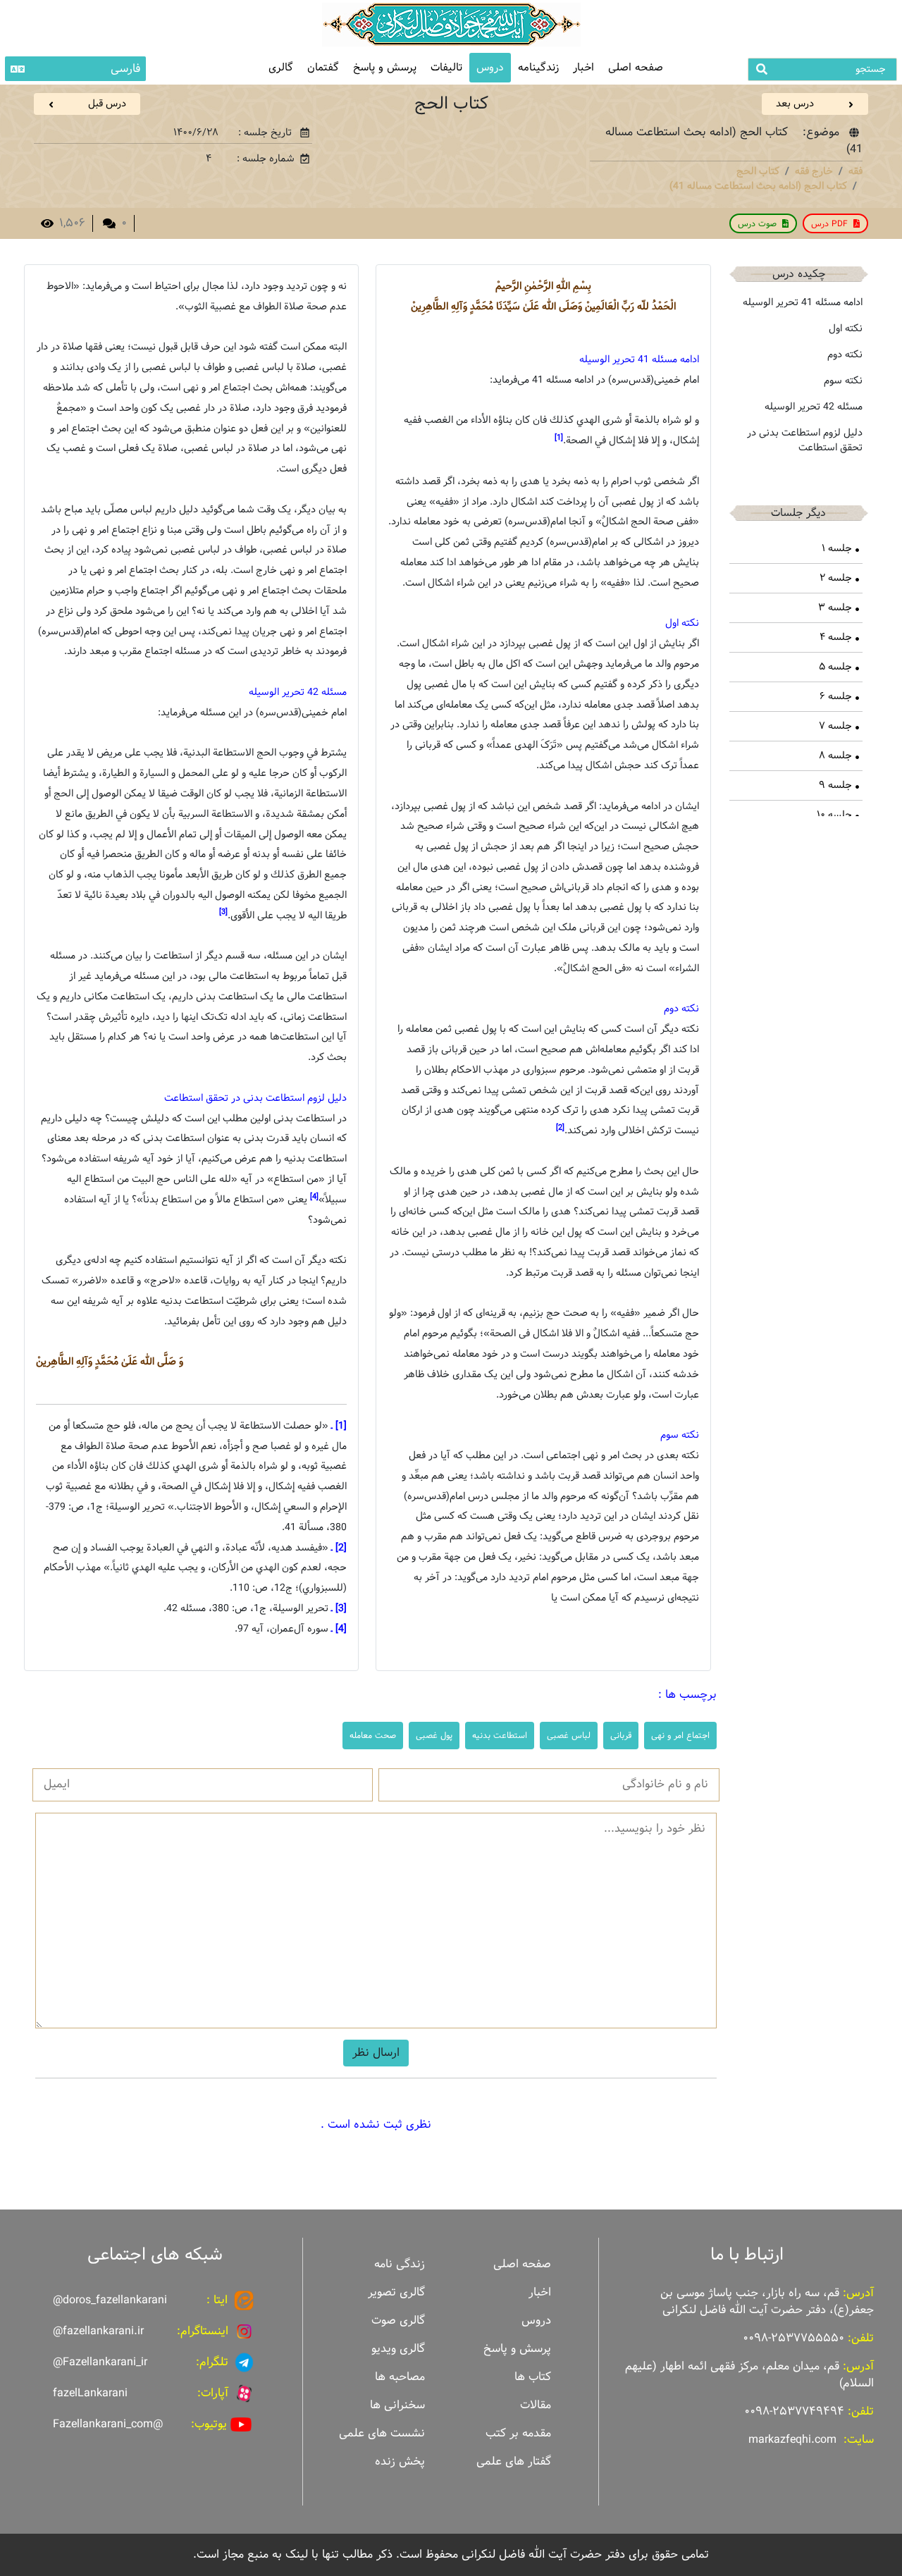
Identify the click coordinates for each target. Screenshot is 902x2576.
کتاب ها (533, 2377)
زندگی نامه (400, 2264)
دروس (490, 67)
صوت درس (757, 223)
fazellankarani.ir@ (98, 2331)
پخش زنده (400, 2461)
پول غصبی (434, 1735)
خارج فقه (814, 171)
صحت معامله (373, 1735)
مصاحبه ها (400, 2377)
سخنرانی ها (397, 2405)
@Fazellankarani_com (108, 2424)
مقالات (536, 2405)
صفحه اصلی (636, 67)
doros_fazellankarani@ (110, 2300)
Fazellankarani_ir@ (100, 2362)
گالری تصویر (396, 2292)
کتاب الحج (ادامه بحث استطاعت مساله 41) (758, 186)
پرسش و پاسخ (385, 67)
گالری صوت (398, 2321)
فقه (855, 171)
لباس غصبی (569, 1735)
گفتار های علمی (514, 2461)
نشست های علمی (382, 2433)
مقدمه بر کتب (518, 2433)
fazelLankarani (90, 2393)
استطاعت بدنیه (500, 1735)
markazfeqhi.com (792, 2440)
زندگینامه (538, 67)
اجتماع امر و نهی (680, 1735)
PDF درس (829, 223)
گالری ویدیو (398, 2349)
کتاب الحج (758, 171)
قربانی (621, 1735)
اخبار (583, 67)
